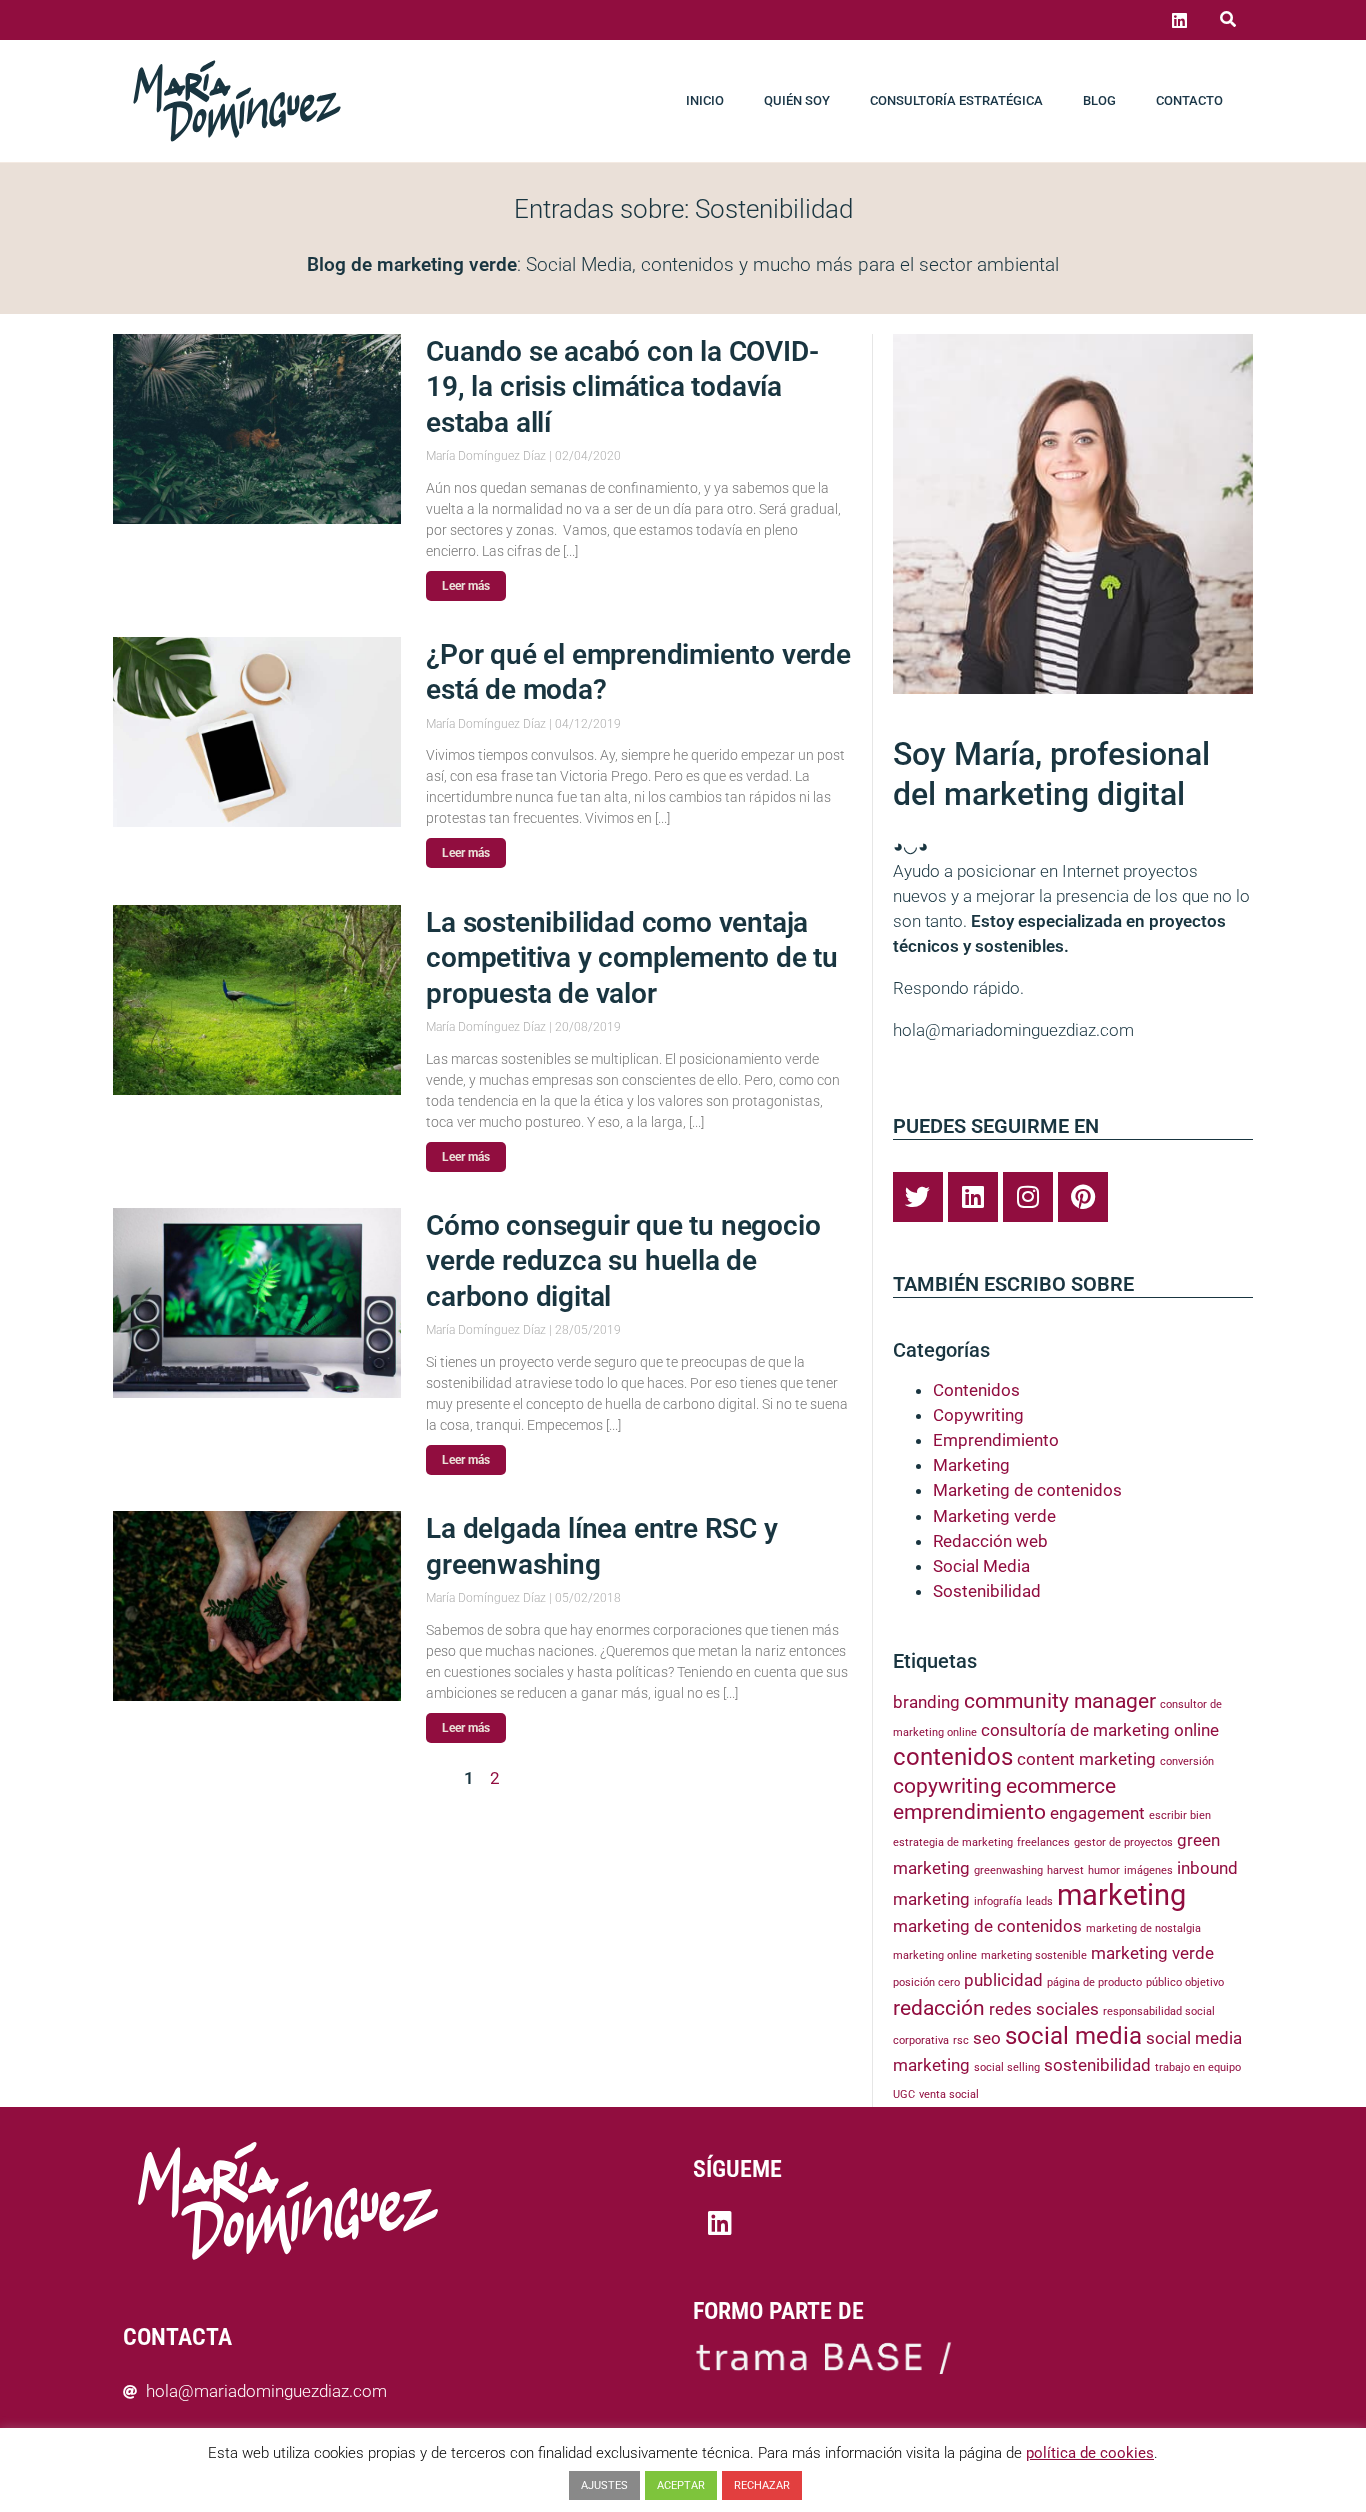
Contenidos (976, 1390)
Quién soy (797, 100)
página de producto (1094, 1982)
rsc (961, 2040)
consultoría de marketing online (1100, 1730)
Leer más (466, 586)
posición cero (926, 1982)
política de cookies (1090, 2453)
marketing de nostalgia (1143, 1928)
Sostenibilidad (987, 1591)
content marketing (1086, 1759)
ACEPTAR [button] (681, 2485)
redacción (939, 2008)
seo (987, 2038)
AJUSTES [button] (604, 2485)
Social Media (981, 1566)
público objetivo (1185, 1982)
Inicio (705, 100)
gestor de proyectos (1123, 1842)
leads (1039, 1901)
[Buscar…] (1228, 20)
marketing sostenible (1034, 1955)
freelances (1043, 1842)
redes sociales (1044, 2009)
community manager (1060, 1701)
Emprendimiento (996, 1440)
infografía (998, 1901)
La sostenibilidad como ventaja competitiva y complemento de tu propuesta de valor (632, 958)
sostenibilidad (1097, 2065)
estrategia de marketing (953, 1842)
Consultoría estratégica (956, 100)
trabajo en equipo (1198, 2067)
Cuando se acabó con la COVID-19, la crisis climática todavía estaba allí (622, 387)
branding (926, 1702)
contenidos (953, 1757)
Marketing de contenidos (1027, 1490)
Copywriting (978, 1415)
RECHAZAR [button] (762, 2485)
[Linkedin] (1179, 20)
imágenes (1148, 1870)
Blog (1099, 100)
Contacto (1189, 100)
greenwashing (1008, 1870)
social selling (1007, 2067)
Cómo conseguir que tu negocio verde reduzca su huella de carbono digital (623, 1261)
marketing (1121, 1895)
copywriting (947, 1786)
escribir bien (1180, 1815)
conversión (1187, 1761)
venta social (949, 2094)
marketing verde (1152, 1953)
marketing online (935, 1955)
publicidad (1003, 1980)
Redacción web (990, 1541)
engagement (1097, 1813)
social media (1073, 2036)
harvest (1065, 1870)
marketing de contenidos (987, 1926)
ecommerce (1061, 1786)
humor (1104, 1870)
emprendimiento (969, 1812)
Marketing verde (994, 1516)
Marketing (971, 1465)
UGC (904, 2094)
